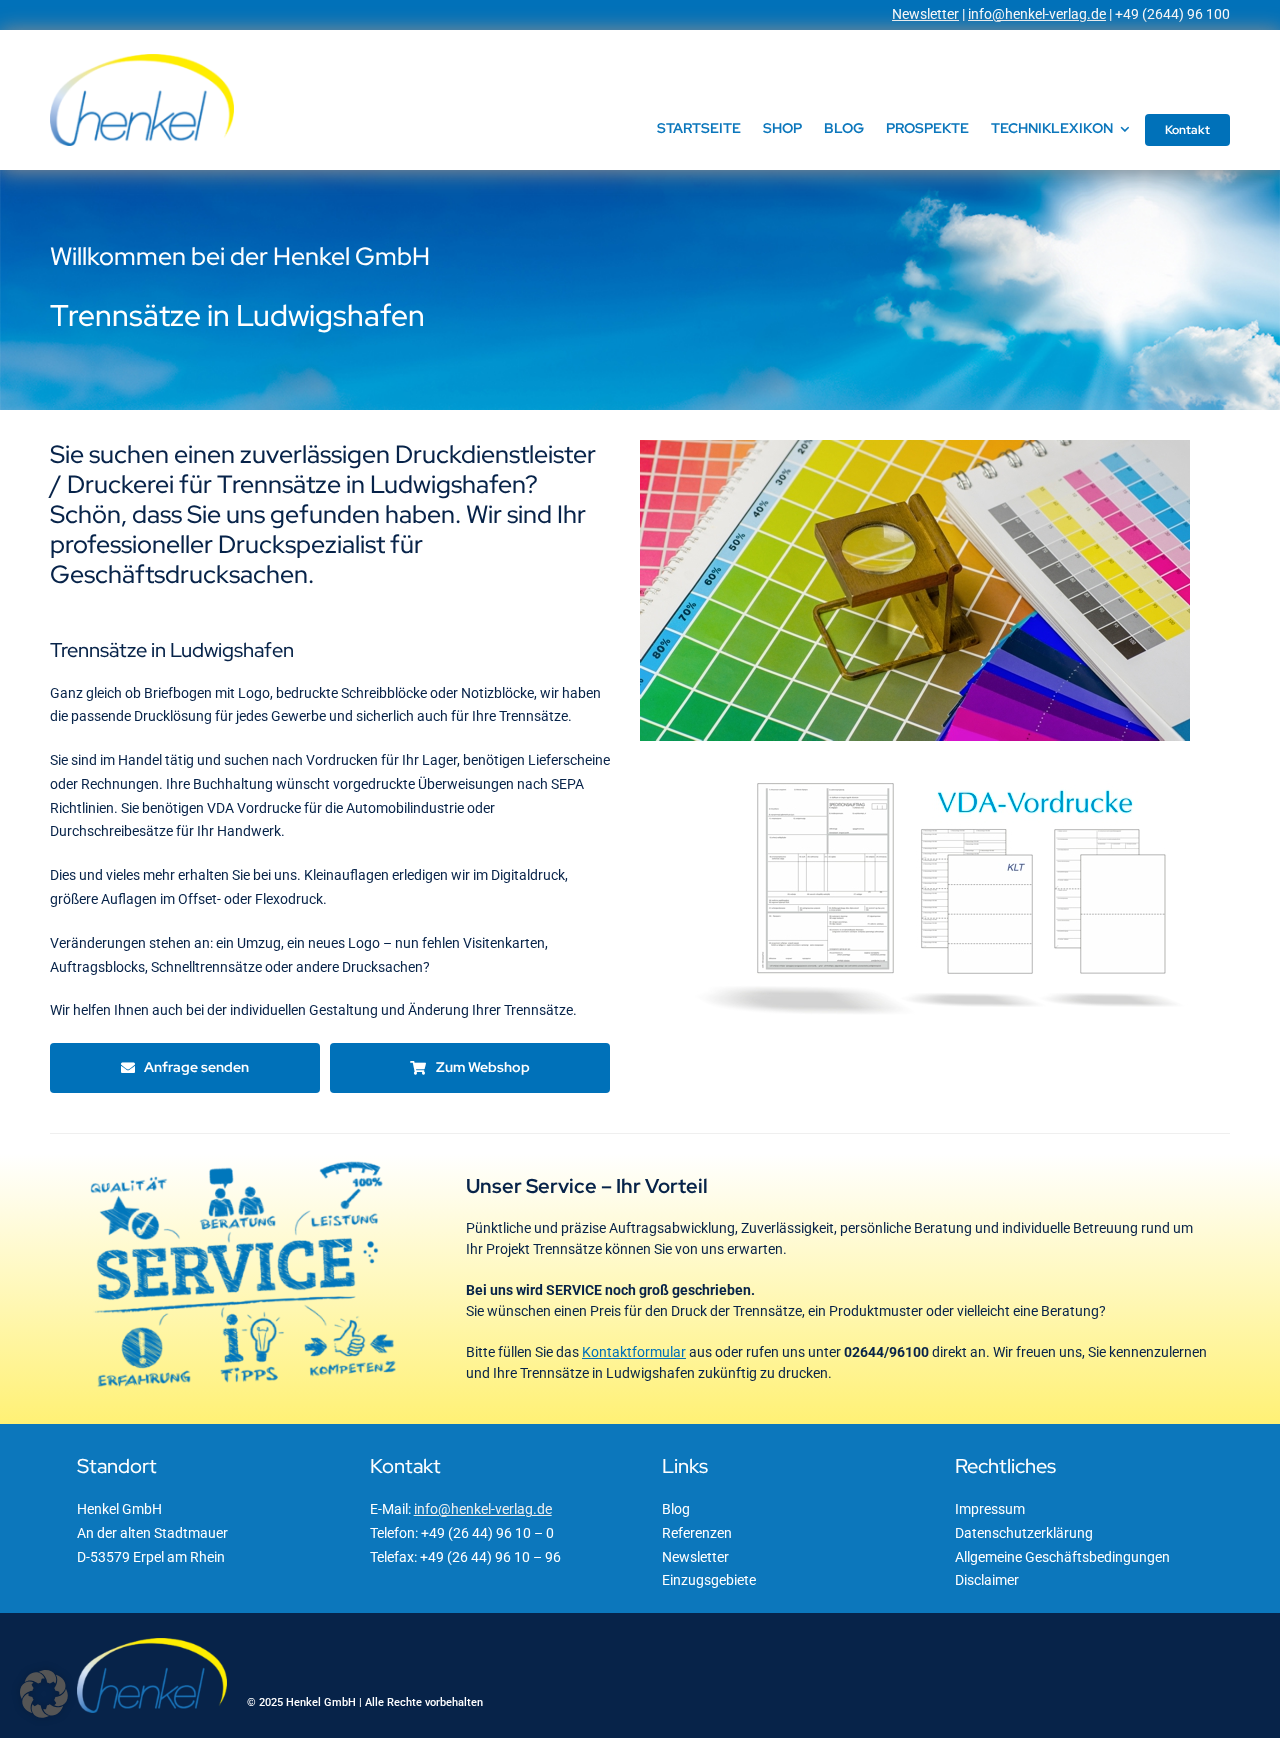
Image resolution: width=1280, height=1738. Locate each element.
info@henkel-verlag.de (1037, 14)
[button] (44, 1694)
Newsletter (925, 14)
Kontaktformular (634, 1352)
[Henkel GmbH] (142, 61)
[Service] (243, 1161)
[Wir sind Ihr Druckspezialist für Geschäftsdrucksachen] (915, 447)
